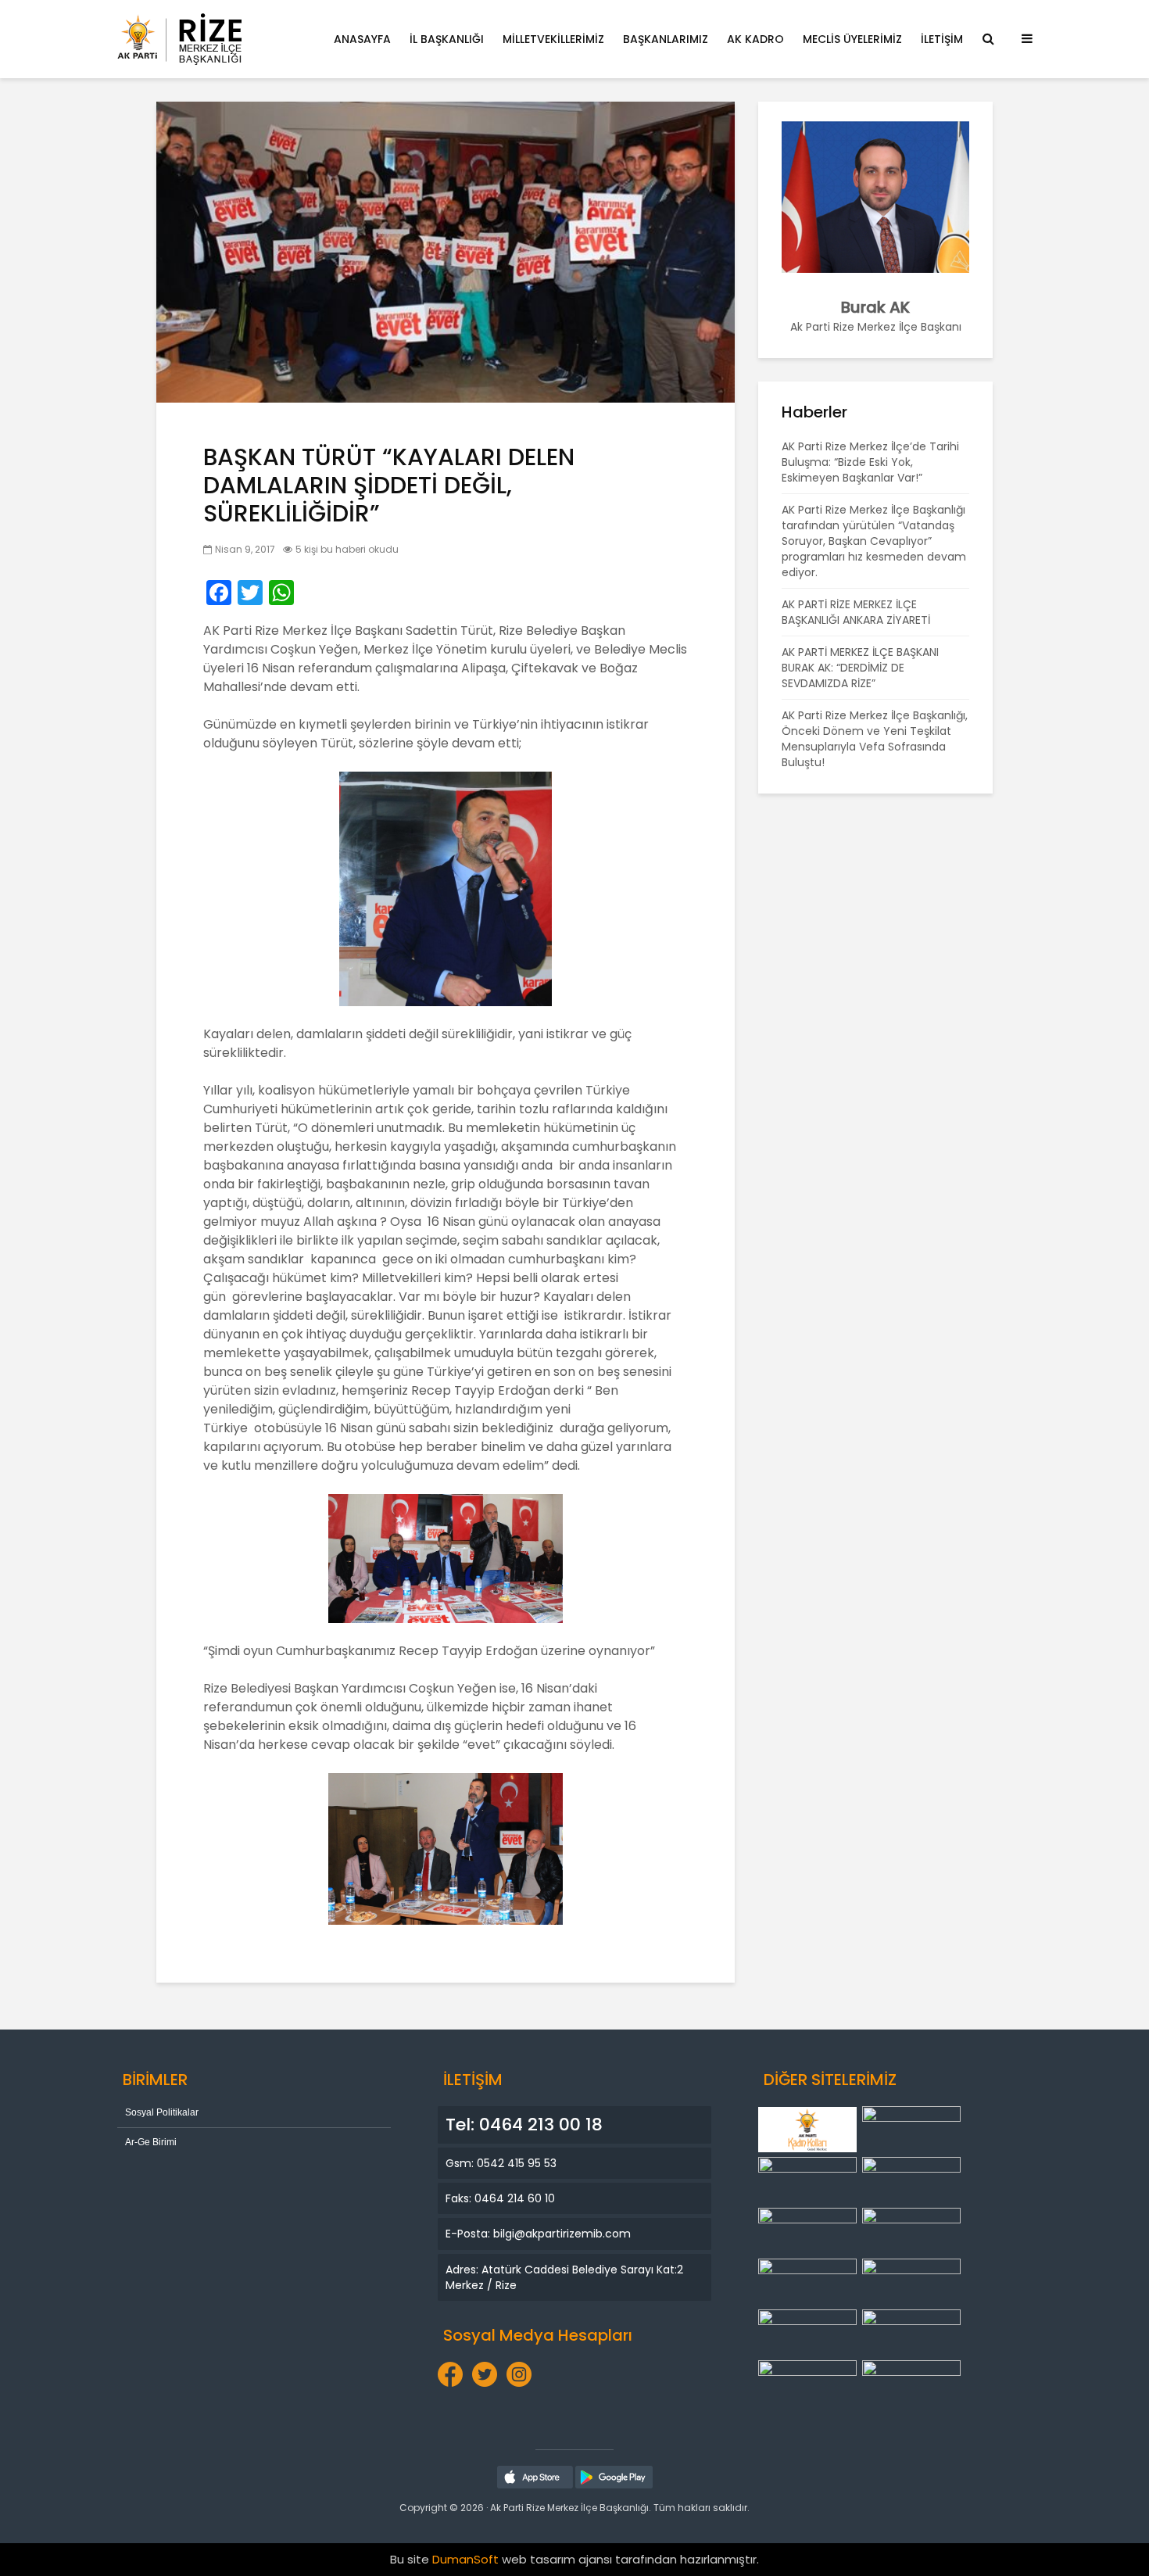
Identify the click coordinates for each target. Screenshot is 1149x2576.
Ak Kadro (755, 39)
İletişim (942, 39)
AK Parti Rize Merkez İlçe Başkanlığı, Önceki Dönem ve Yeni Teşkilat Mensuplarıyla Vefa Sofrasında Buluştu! (875, 739)
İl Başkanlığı (447, 39)
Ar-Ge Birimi (151, 2142)
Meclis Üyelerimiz (852, 39)
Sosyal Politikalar (162, 2112)
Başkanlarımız (666, 39)
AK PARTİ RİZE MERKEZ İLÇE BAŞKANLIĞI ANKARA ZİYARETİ (856, 612)
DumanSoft (465, 2559)
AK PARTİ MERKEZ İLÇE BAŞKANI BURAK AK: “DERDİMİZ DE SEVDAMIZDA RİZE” (860, 668)
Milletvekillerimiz (553, 39)
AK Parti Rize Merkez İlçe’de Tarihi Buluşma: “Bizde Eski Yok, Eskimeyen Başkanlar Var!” (870, 462)
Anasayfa (362, 39)
